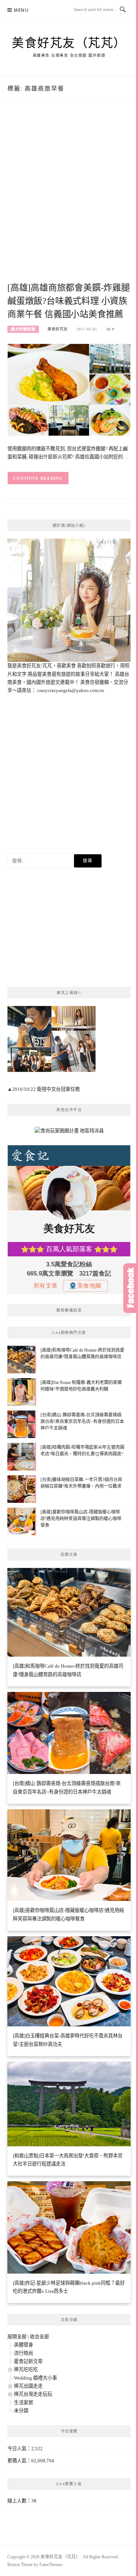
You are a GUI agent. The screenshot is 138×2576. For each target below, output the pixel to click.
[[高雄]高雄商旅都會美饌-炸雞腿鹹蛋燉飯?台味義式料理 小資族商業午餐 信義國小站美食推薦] (69, 389)
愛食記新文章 (28, 2361)
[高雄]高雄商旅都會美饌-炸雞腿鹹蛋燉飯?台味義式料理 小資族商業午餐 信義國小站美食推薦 (69, 301)
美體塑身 (24, 2345)
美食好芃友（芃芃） (69, 42)
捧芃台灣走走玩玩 (33, 2394)
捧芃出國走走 (28, 2386)
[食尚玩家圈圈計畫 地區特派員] (69, 1133)
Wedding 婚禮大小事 (36, 2378)
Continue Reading (38, 478)
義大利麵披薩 (23, 329)
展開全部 (17, 2337)
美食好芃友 (58, 329)
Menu (21, 10)
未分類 (21, 2411)
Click (131, 1288)
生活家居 (24, 2403)
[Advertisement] (69, 200)
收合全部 (39, 2337)
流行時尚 (24, 2353)
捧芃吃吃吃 (26, 2369)
